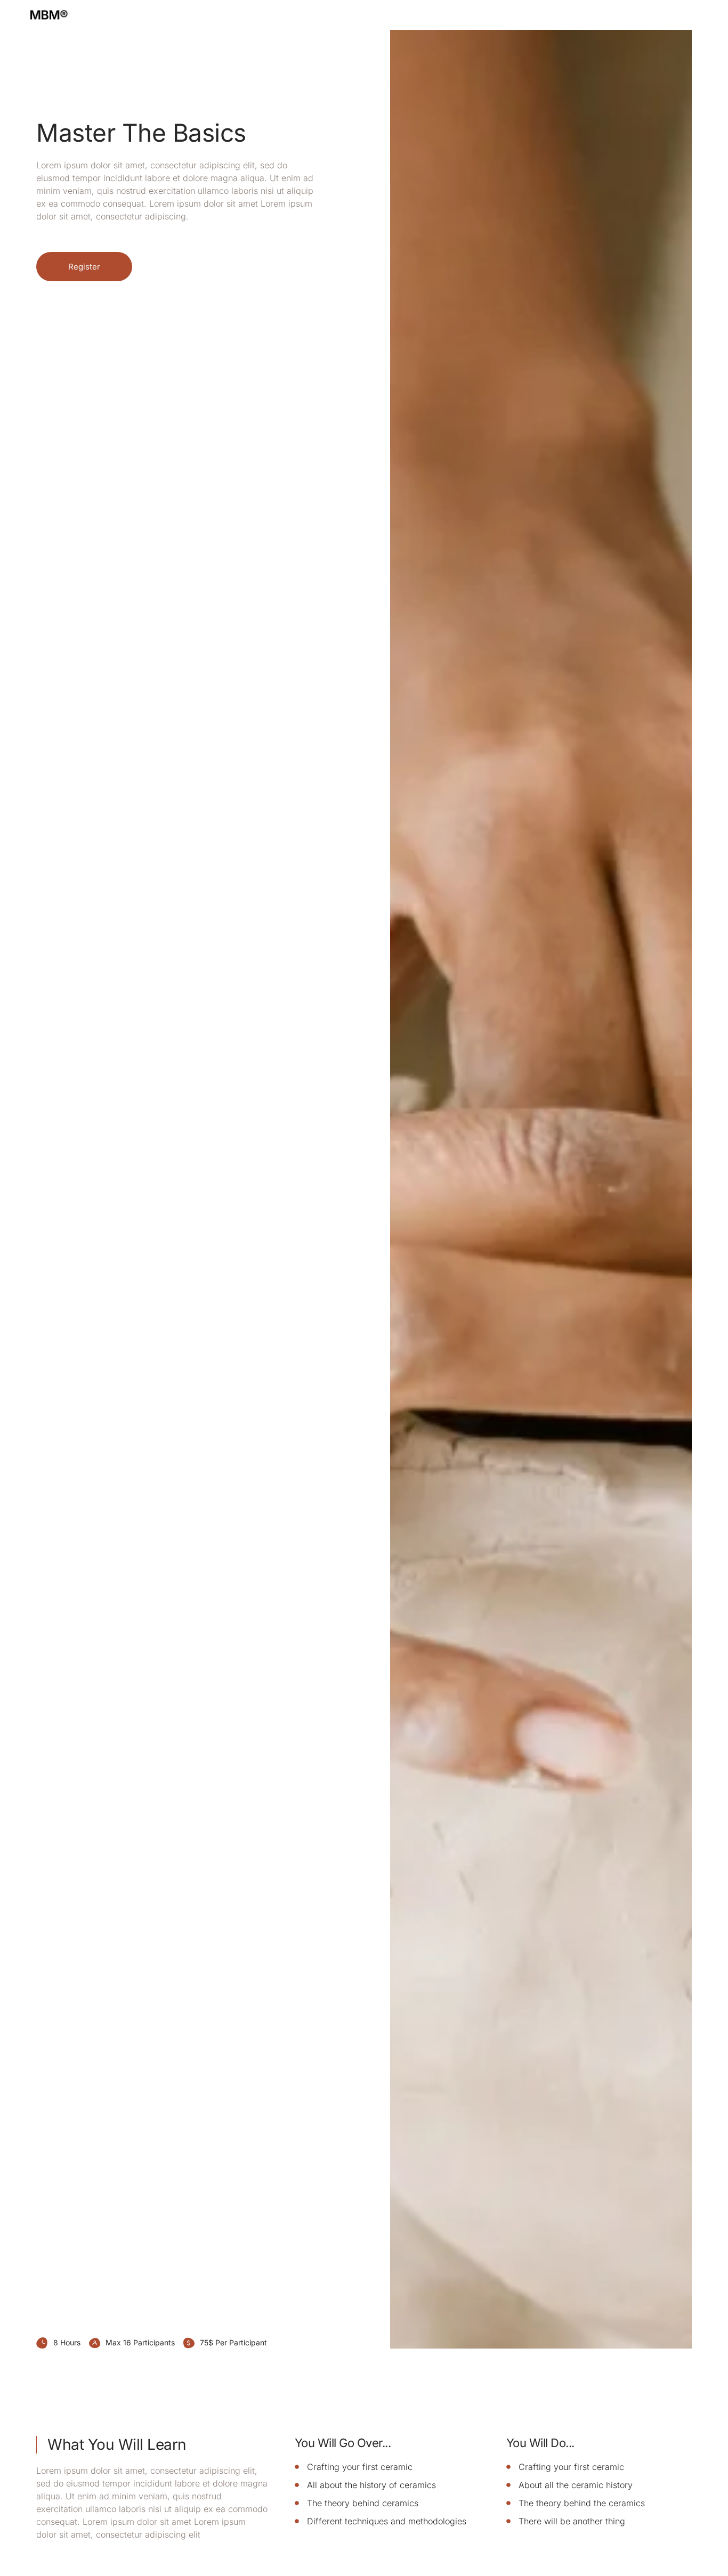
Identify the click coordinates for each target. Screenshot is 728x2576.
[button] (84, 267)
